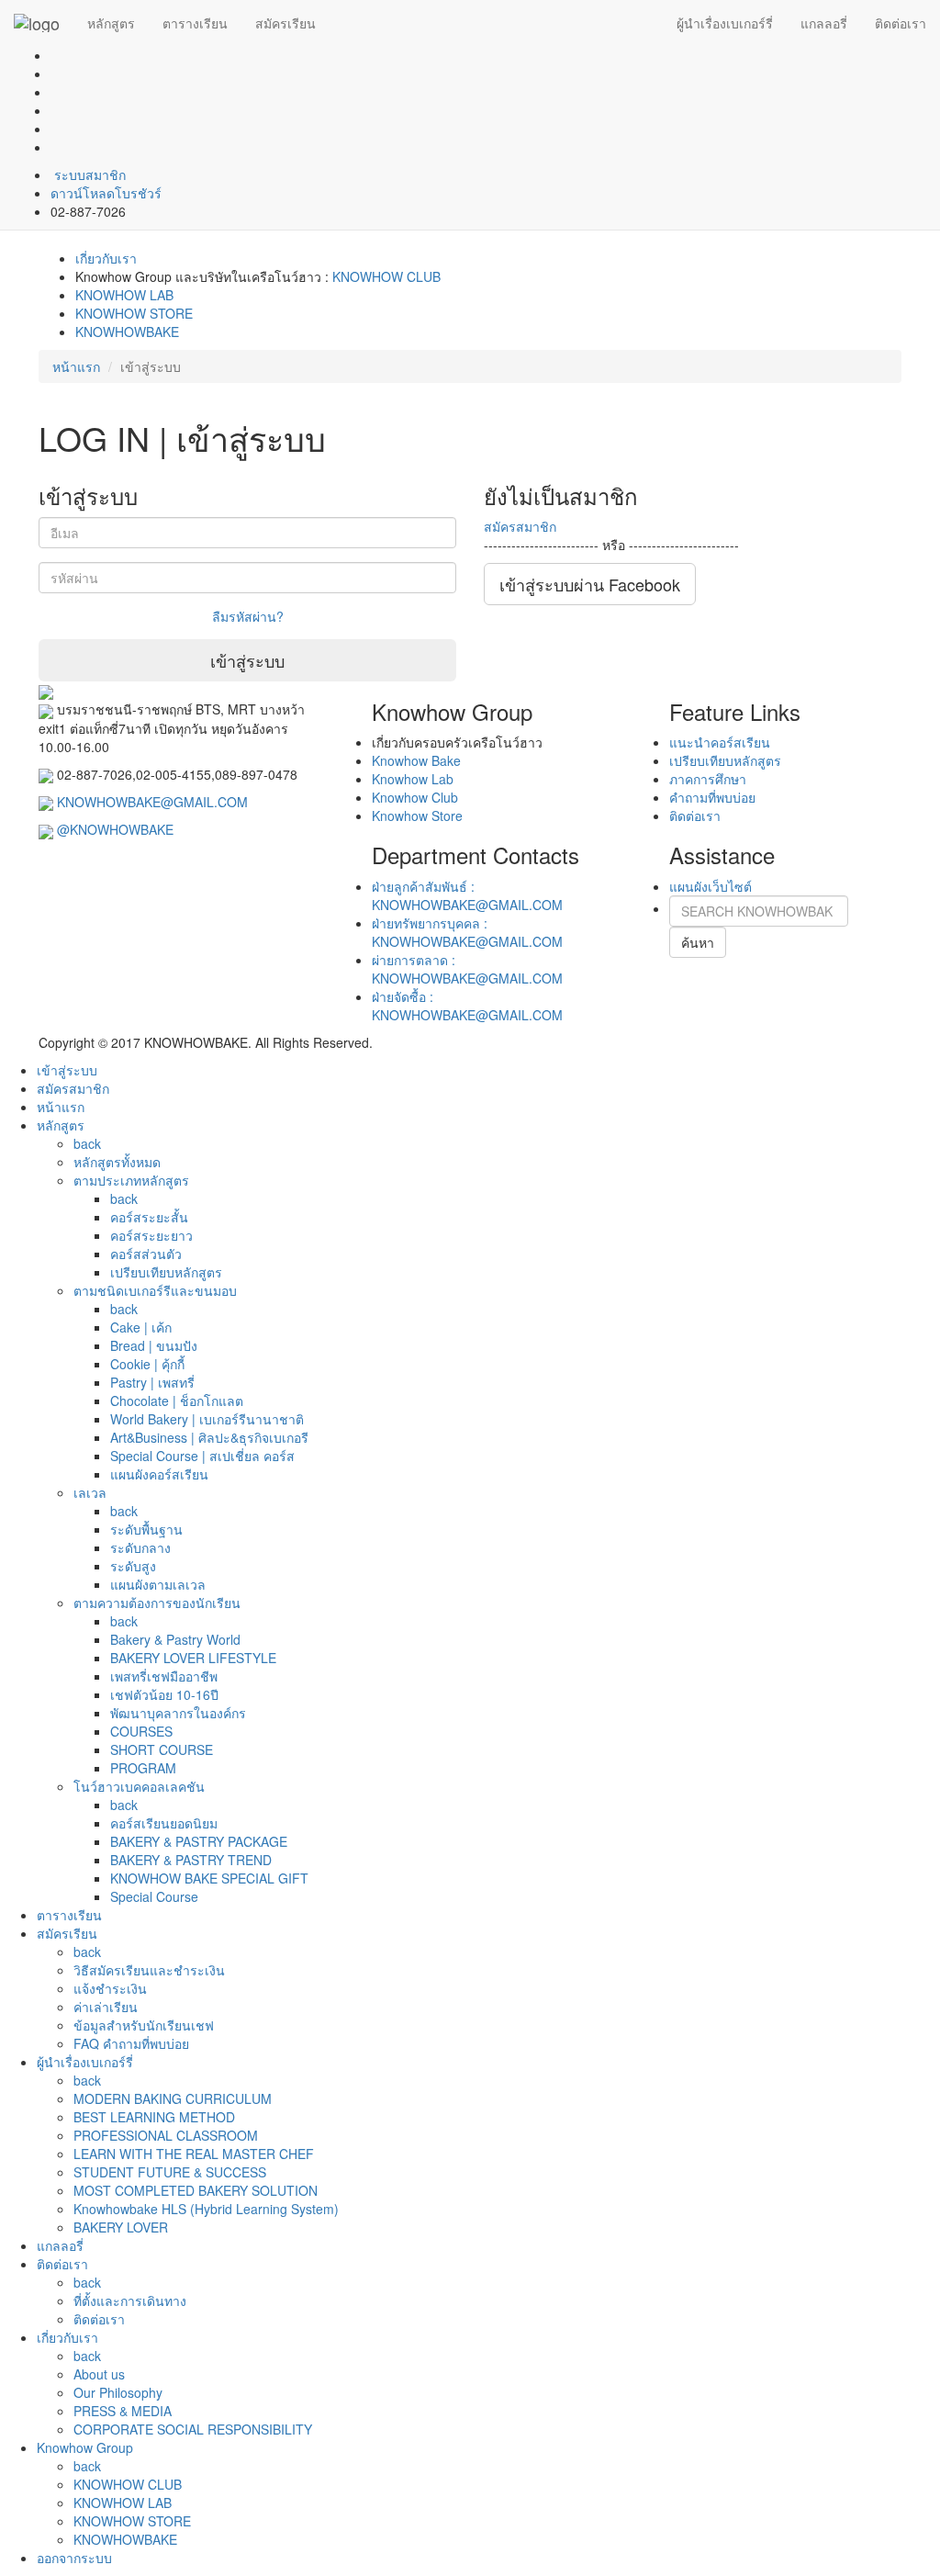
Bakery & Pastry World (175, 1639)
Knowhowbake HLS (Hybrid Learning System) (206, 2209)
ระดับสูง (133, 1566)
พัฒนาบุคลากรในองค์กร (178, 1713)
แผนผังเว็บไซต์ (711, 886)
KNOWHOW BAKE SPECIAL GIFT (209, 1878)
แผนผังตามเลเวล (158, 1584)
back (87, 1143)
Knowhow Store (417, 816)
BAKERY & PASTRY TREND (191, 1860)
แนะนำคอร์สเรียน (720, 742)
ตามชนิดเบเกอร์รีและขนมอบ (155, 1290)
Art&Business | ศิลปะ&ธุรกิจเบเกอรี (209, 1437)
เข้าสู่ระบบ (247, 660)
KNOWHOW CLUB (386, 276)
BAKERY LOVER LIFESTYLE (193, 1658)
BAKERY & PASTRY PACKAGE (199, 1841)
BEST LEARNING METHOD (154, 2117)
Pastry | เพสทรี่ (152, 1382)
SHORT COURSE (162, 1749)
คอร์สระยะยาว (151, 1235)
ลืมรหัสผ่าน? (248, 616)
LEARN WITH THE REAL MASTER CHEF (194, 2154)
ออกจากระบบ (74, 2558)
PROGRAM (143, 1768)
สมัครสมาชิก (520, 526)
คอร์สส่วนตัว (146, 1254)
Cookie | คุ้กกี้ (147, 1364)
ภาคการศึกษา (708, 779)
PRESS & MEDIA (123, 2411)
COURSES (141, 1731)
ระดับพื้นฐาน (146, 1529)
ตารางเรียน (195, 23)
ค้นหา (698, 942)
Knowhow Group (85, 2447)
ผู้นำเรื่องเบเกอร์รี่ (725, 23)
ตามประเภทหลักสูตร (131, 1180)
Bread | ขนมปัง (154, 1345)
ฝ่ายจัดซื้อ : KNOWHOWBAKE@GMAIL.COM (467, 1006)
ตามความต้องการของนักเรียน (157, 1603)
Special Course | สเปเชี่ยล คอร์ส (202, 1456)
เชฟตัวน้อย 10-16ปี (164, 1694)
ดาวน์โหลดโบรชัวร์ (106, 193)
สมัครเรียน (285, 23)
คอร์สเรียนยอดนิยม (164, 1823)
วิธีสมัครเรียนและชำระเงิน (149, 1970)
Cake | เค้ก (141, 1327)
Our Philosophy (118, 2392)
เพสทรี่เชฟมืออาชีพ (164, 1676)
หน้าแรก (76, 366)
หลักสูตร (111, 23)
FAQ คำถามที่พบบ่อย (131, 2043)
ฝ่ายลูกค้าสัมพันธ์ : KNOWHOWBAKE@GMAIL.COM (467, 895)
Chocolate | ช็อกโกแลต (177, 1400)
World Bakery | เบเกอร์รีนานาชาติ (207, 1419)
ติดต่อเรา (901, 23)
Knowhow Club (415, 797)
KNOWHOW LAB (124, 295)
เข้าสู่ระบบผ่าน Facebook (590, 584)
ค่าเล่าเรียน (106, 2007)
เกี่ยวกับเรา (106, 258)
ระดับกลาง (140, 1547)
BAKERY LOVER (121, 2227)
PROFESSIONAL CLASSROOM (166, 2135)
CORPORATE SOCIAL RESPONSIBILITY (193, 2429)
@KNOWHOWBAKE (115, 829)
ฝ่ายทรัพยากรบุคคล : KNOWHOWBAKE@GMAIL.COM (467, 932)
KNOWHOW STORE (134, 313)
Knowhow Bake (416, 760)
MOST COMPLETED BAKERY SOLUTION (196, 2190)
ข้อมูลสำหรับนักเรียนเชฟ (144, 2025)
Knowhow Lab (413, 779)
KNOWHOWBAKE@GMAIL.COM (152, 802)
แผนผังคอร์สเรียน (159, 1474)
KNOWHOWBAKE (127, 332)
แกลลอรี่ (824, 23)
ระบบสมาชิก (88, 174)
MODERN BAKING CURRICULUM (173, 2098)
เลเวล (90, 1492)
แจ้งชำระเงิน (110, 1988)
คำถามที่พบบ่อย (712, 797)
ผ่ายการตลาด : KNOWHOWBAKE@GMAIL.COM (467, 969)
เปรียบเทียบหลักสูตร (725, 760)
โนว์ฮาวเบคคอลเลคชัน (139, 1786)
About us (99, 2374)
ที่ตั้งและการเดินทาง (130, 2300)
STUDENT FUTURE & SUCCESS (170, 2172)
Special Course (154, 1896)
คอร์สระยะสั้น (149, 1217)
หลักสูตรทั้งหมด (117, 1162)
